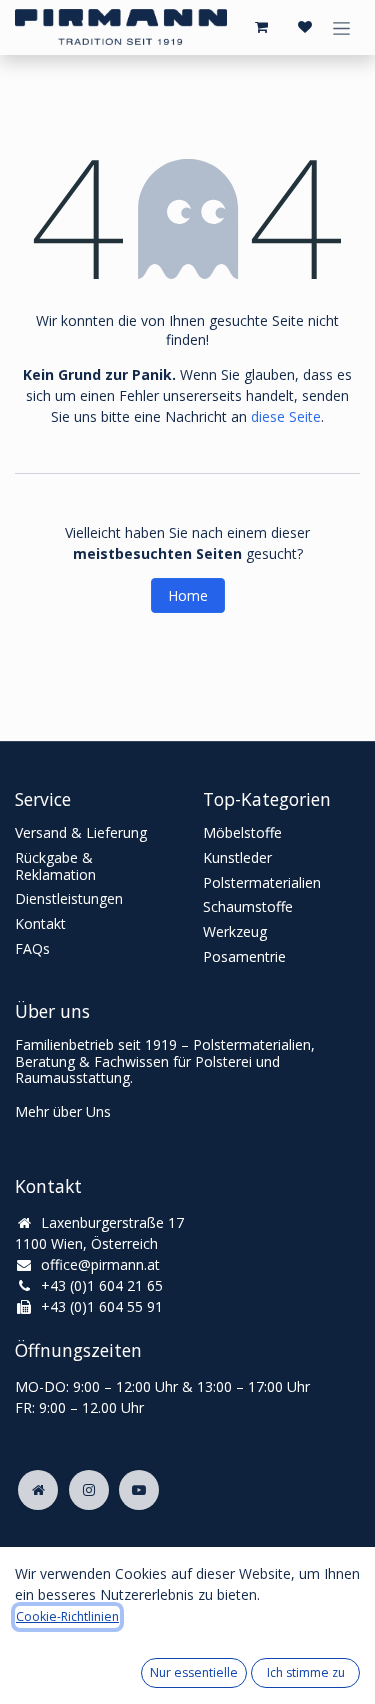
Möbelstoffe (242, 832)
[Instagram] (89, 1490)
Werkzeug (235, 931)
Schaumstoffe (248, 906)
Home (188, 595)
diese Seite (286, 416)
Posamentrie (244, 956)
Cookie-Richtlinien (67, 1616)
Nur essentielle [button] (194, 1672)
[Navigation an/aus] (341, 27)
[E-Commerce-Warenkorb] (261, 27)
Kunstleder (237, 857)
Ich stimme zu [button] (306, 1672)
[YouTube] (139, 1490)
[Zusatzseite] (38, 1490)
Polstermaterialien (262, 882)
